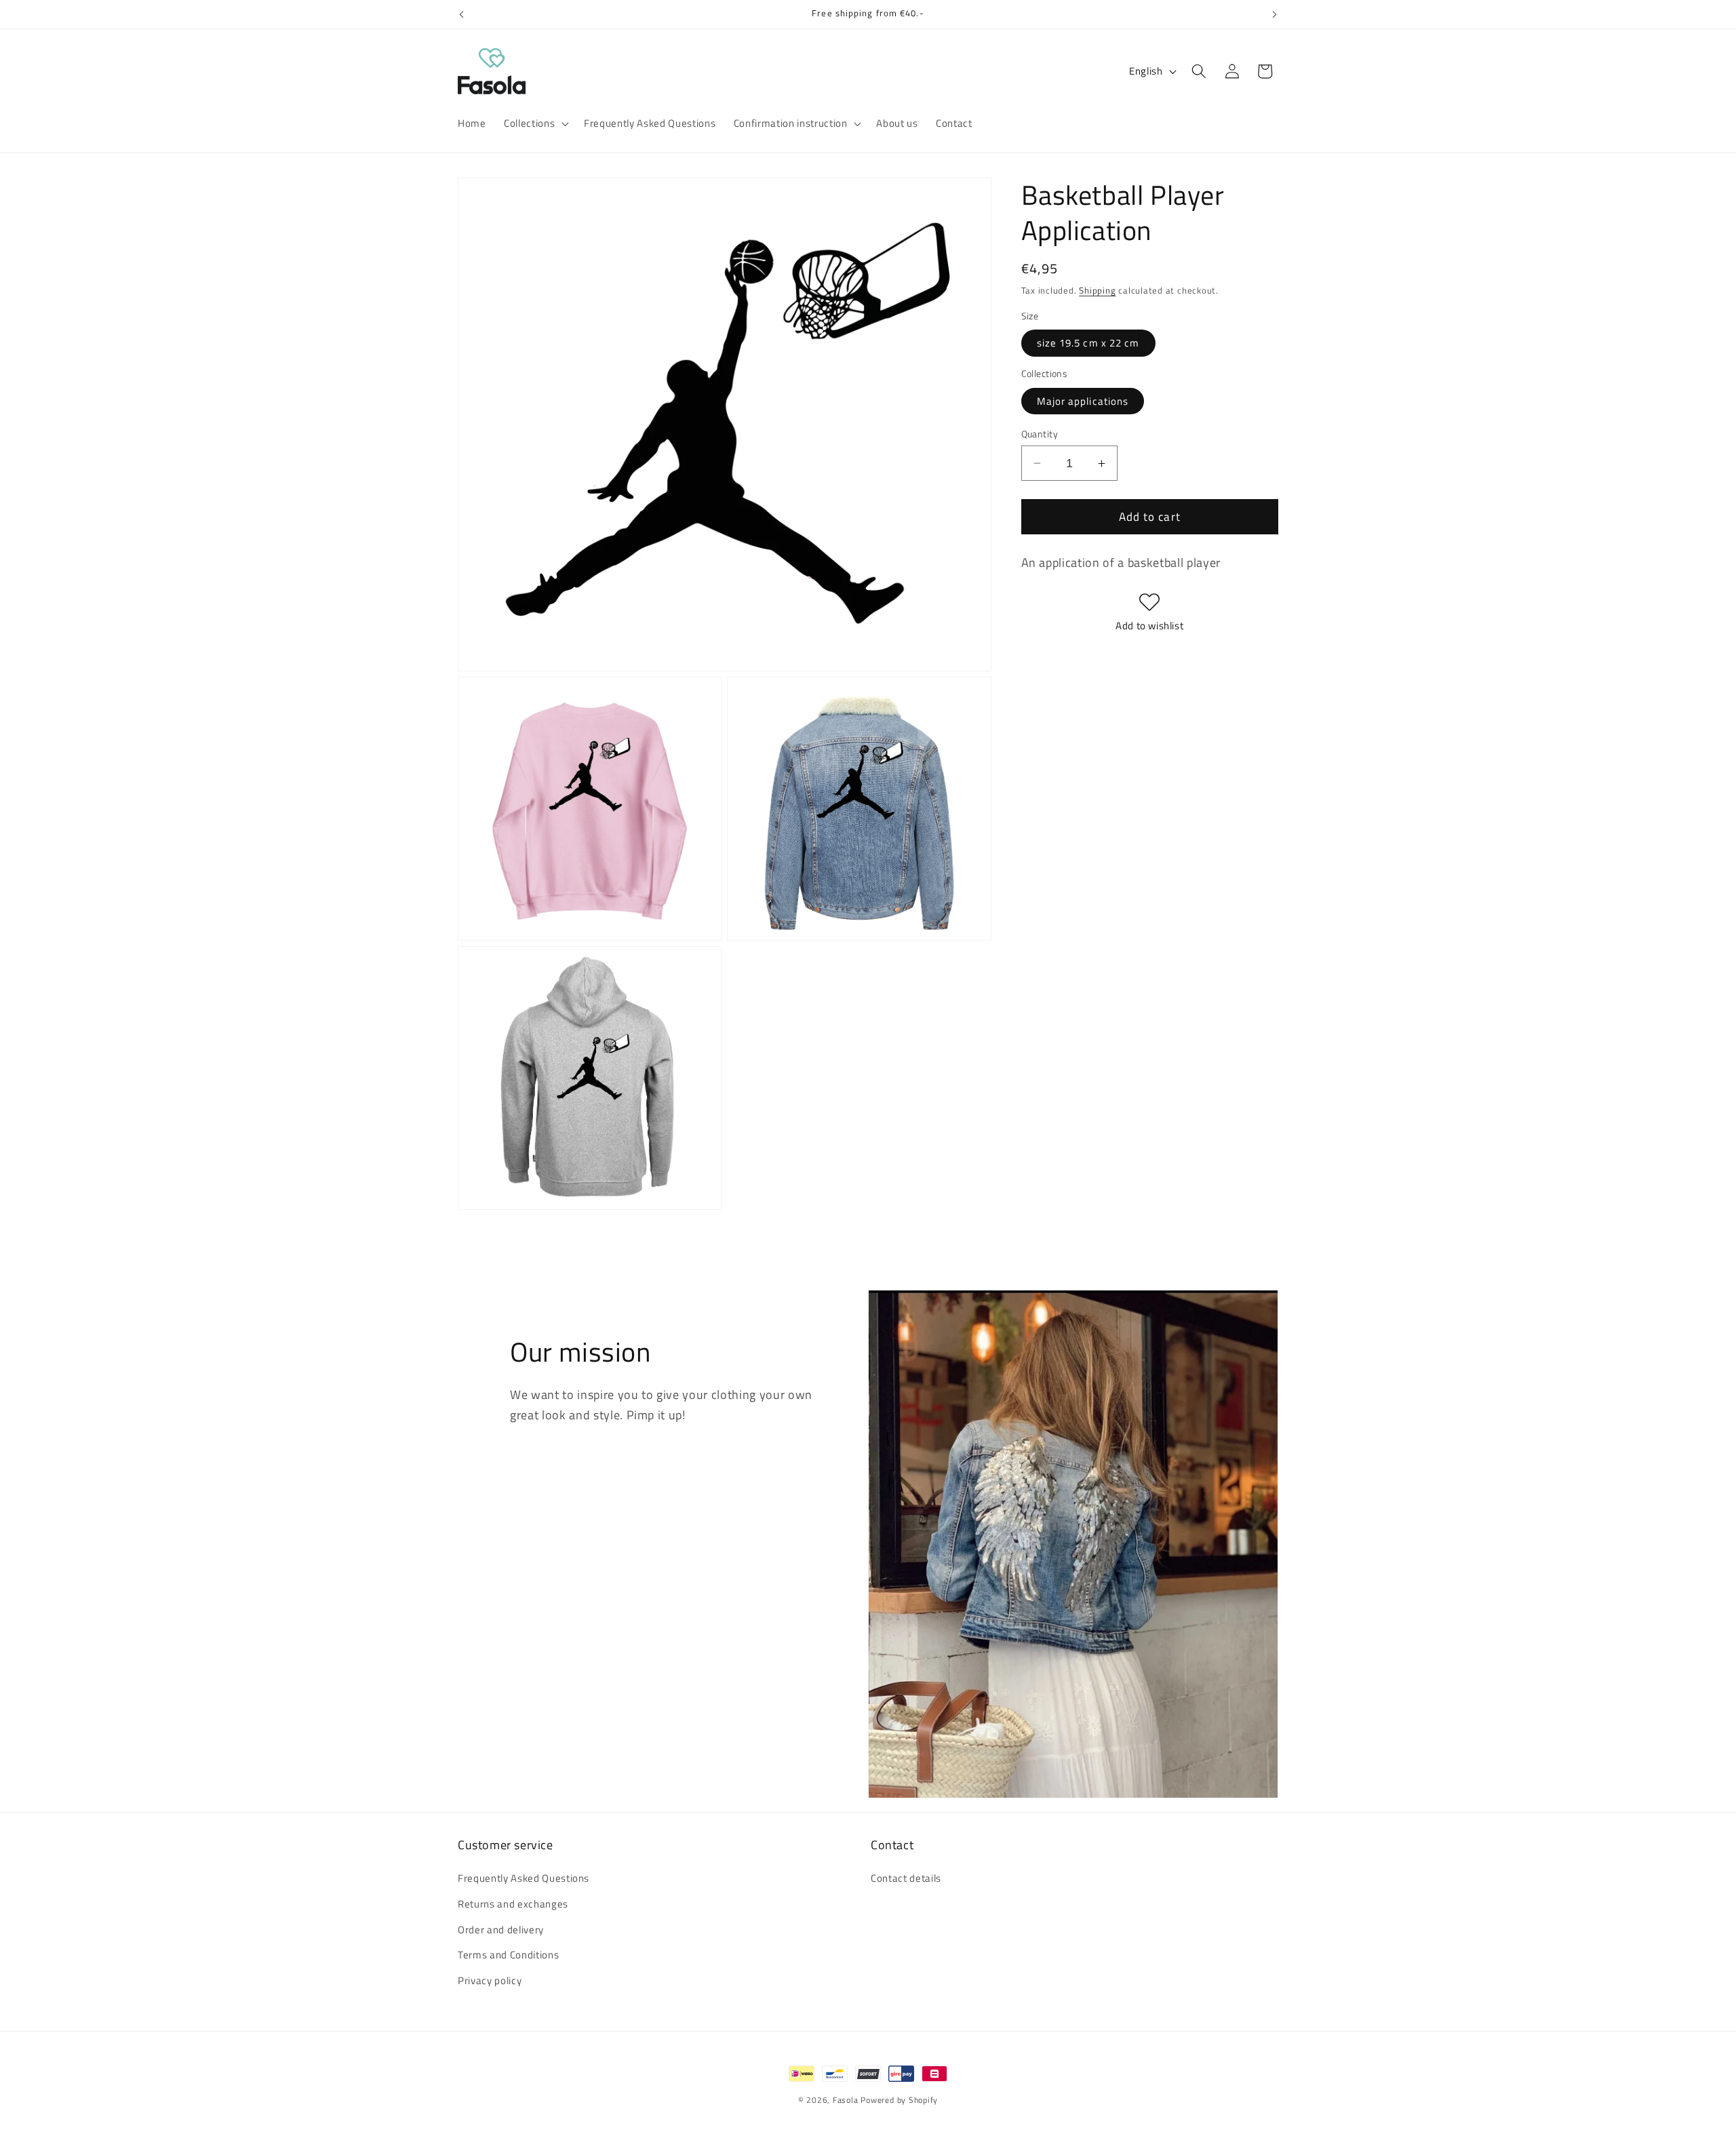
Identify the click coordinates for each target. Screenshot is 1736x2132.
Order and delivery (501, 1930)
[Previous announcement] (462, 14)
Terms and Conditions (508, 1955)
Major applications (1083, 401)
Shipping (1097, 290)
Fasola (846, 2100)
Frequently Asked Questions (524, 1879)
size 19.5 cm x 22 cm (1088, 343)
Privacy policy (490, 1980)
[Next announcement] (1275, 14)
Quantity (1040, 434)
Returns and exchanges (513, 1904)
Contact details (906, 1879)
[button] (535, 123)
